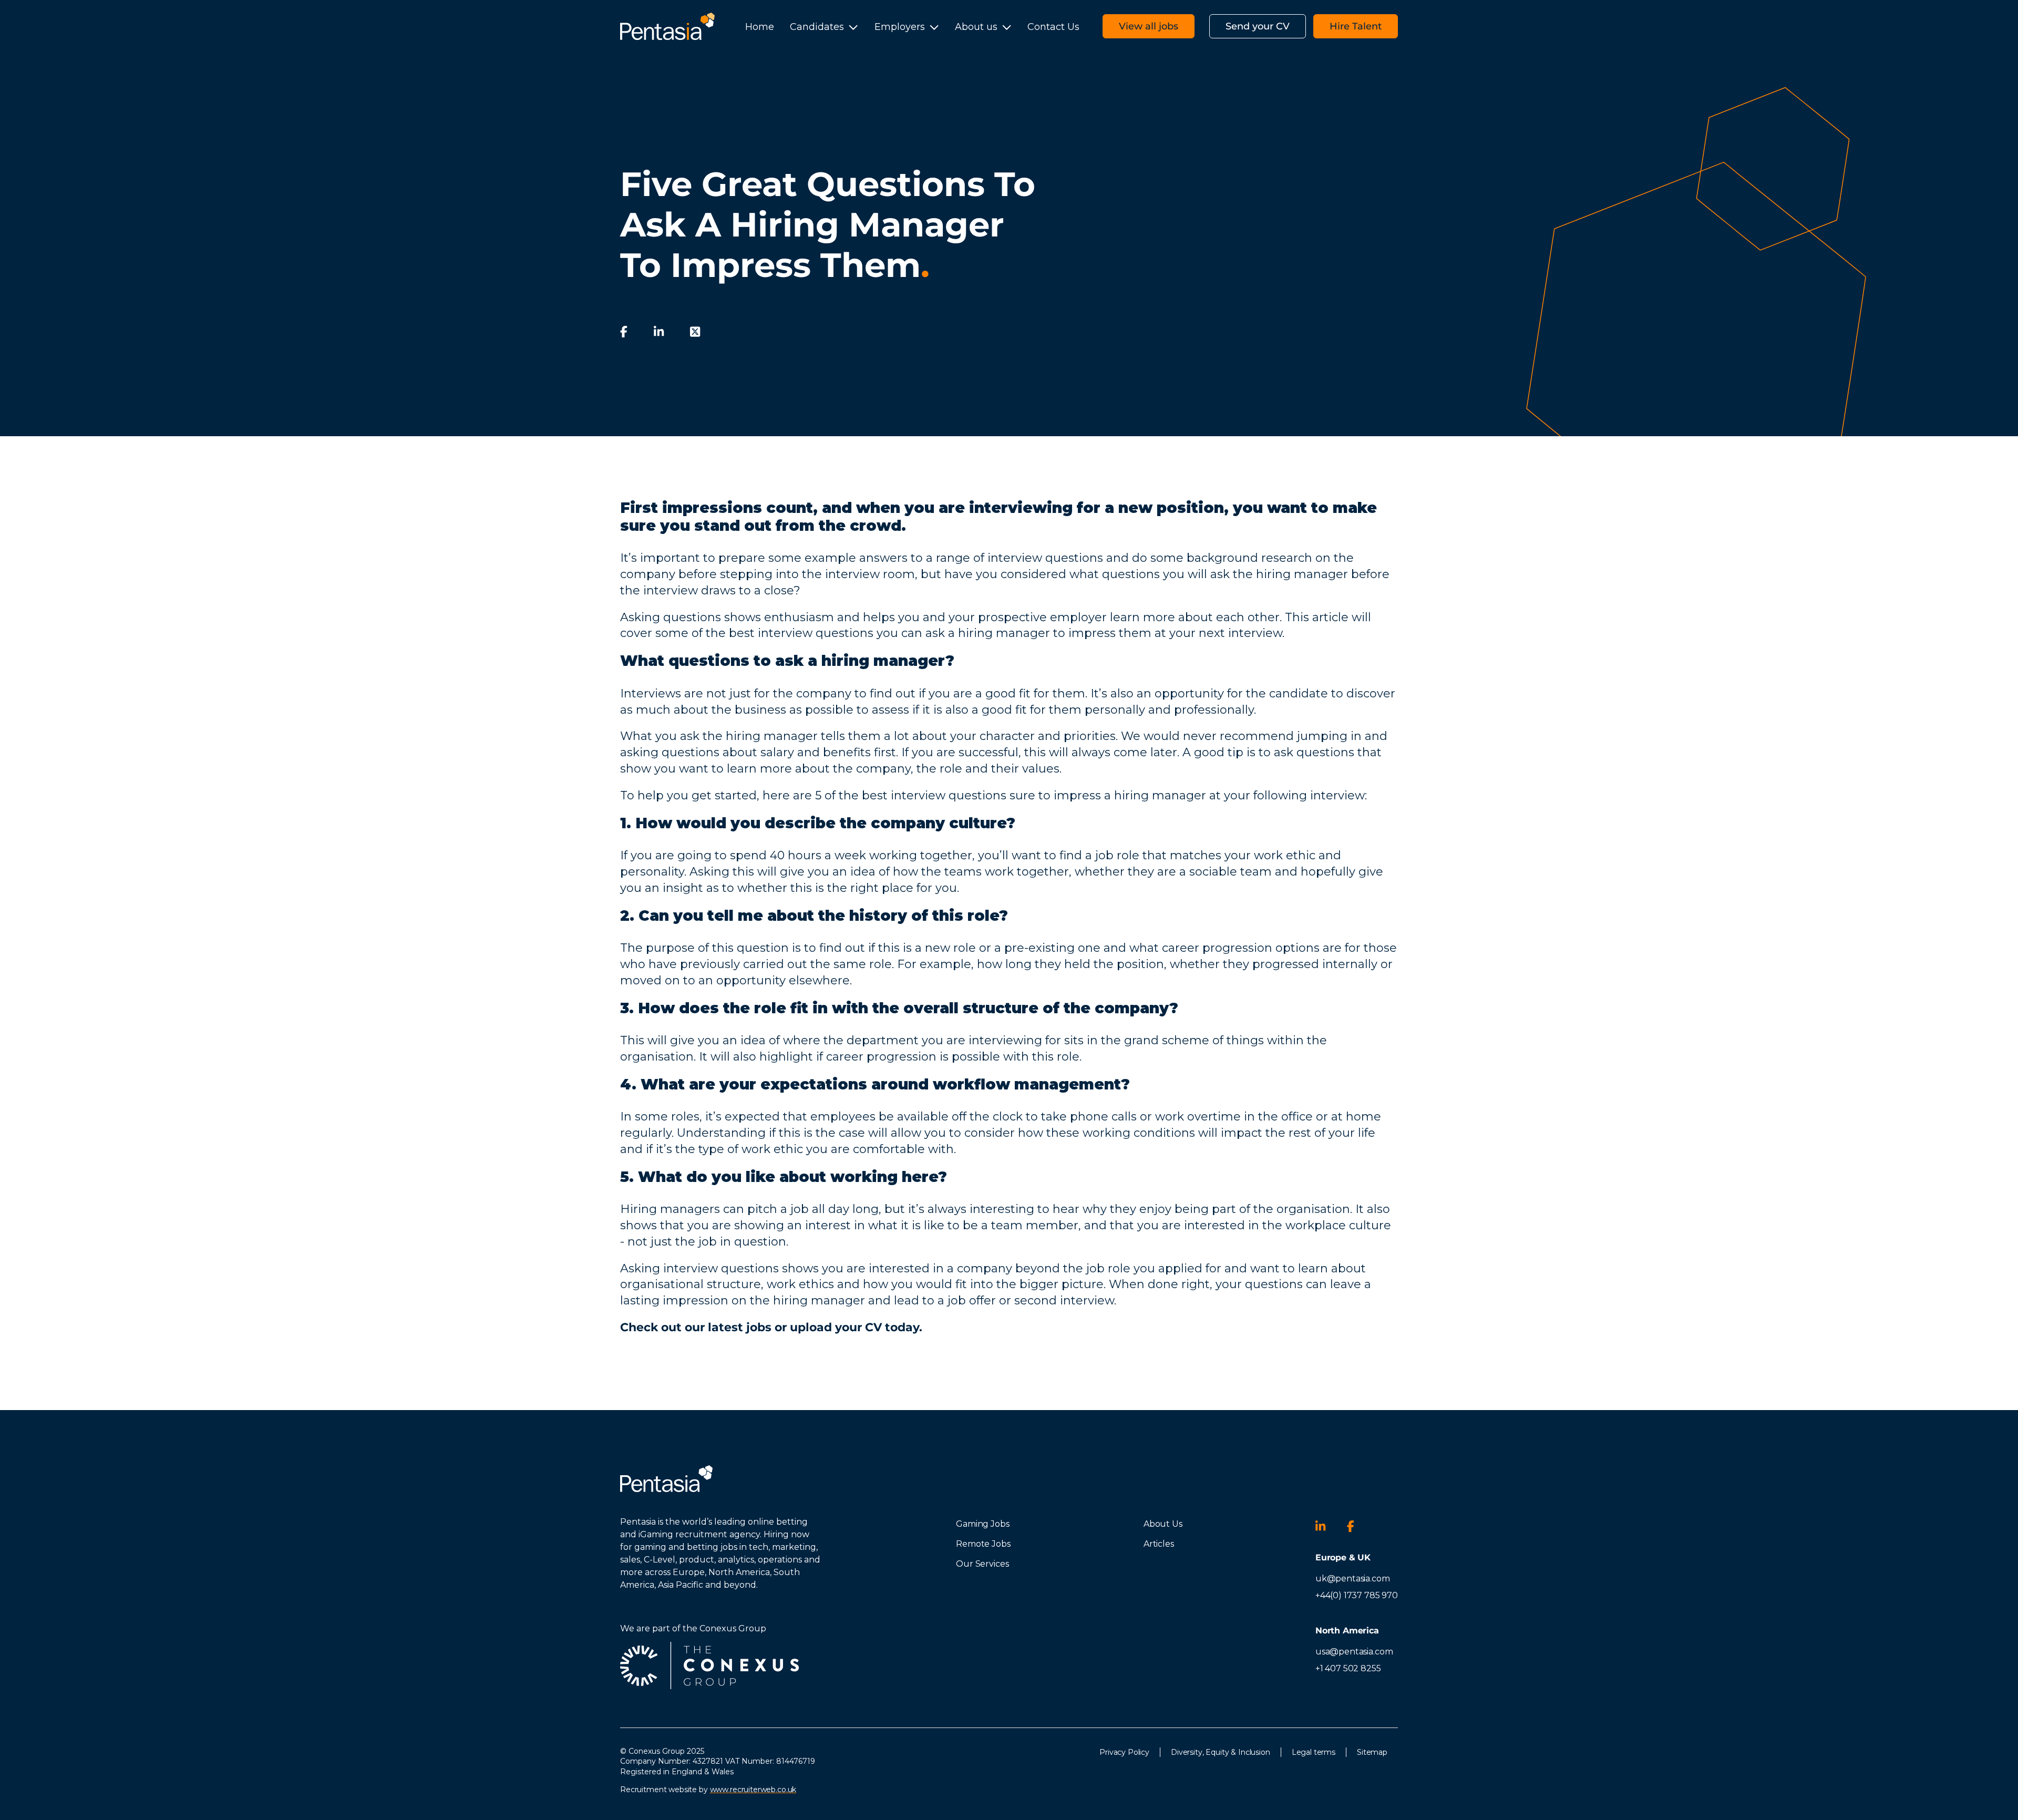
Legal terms (1314, 1752)
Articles (1159, 1544)
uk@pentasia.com (1353, 1579)
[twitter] (695, 332)
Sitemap (1372, 1752)
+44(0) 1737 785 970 (1357, 1595)
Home (760, 27)
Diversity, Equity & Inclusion (1221, 1752)
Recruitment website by (708, 1790)
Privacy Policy (1124, 1752)
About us (976, 27)
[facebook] (624, 332)
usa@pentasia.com (1354, 1652)
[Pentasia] (667, 26)
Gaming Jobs (982, 1524)
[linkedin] (659, 332)
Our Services (982, 1564)
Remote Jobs (983, 1544)
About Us (1163, 1524)
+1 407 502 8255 (1348, 1668)
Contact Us (1053, 27)
